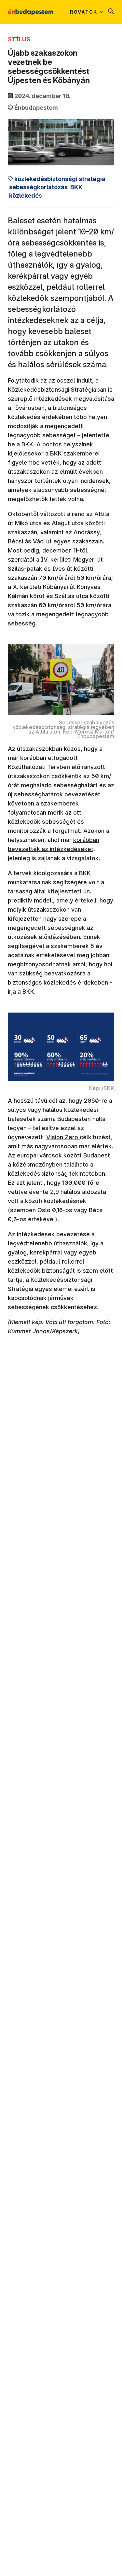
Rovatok (84, 12)
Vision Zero (63, 1137)
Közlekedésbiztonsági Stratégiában (57, 390)
